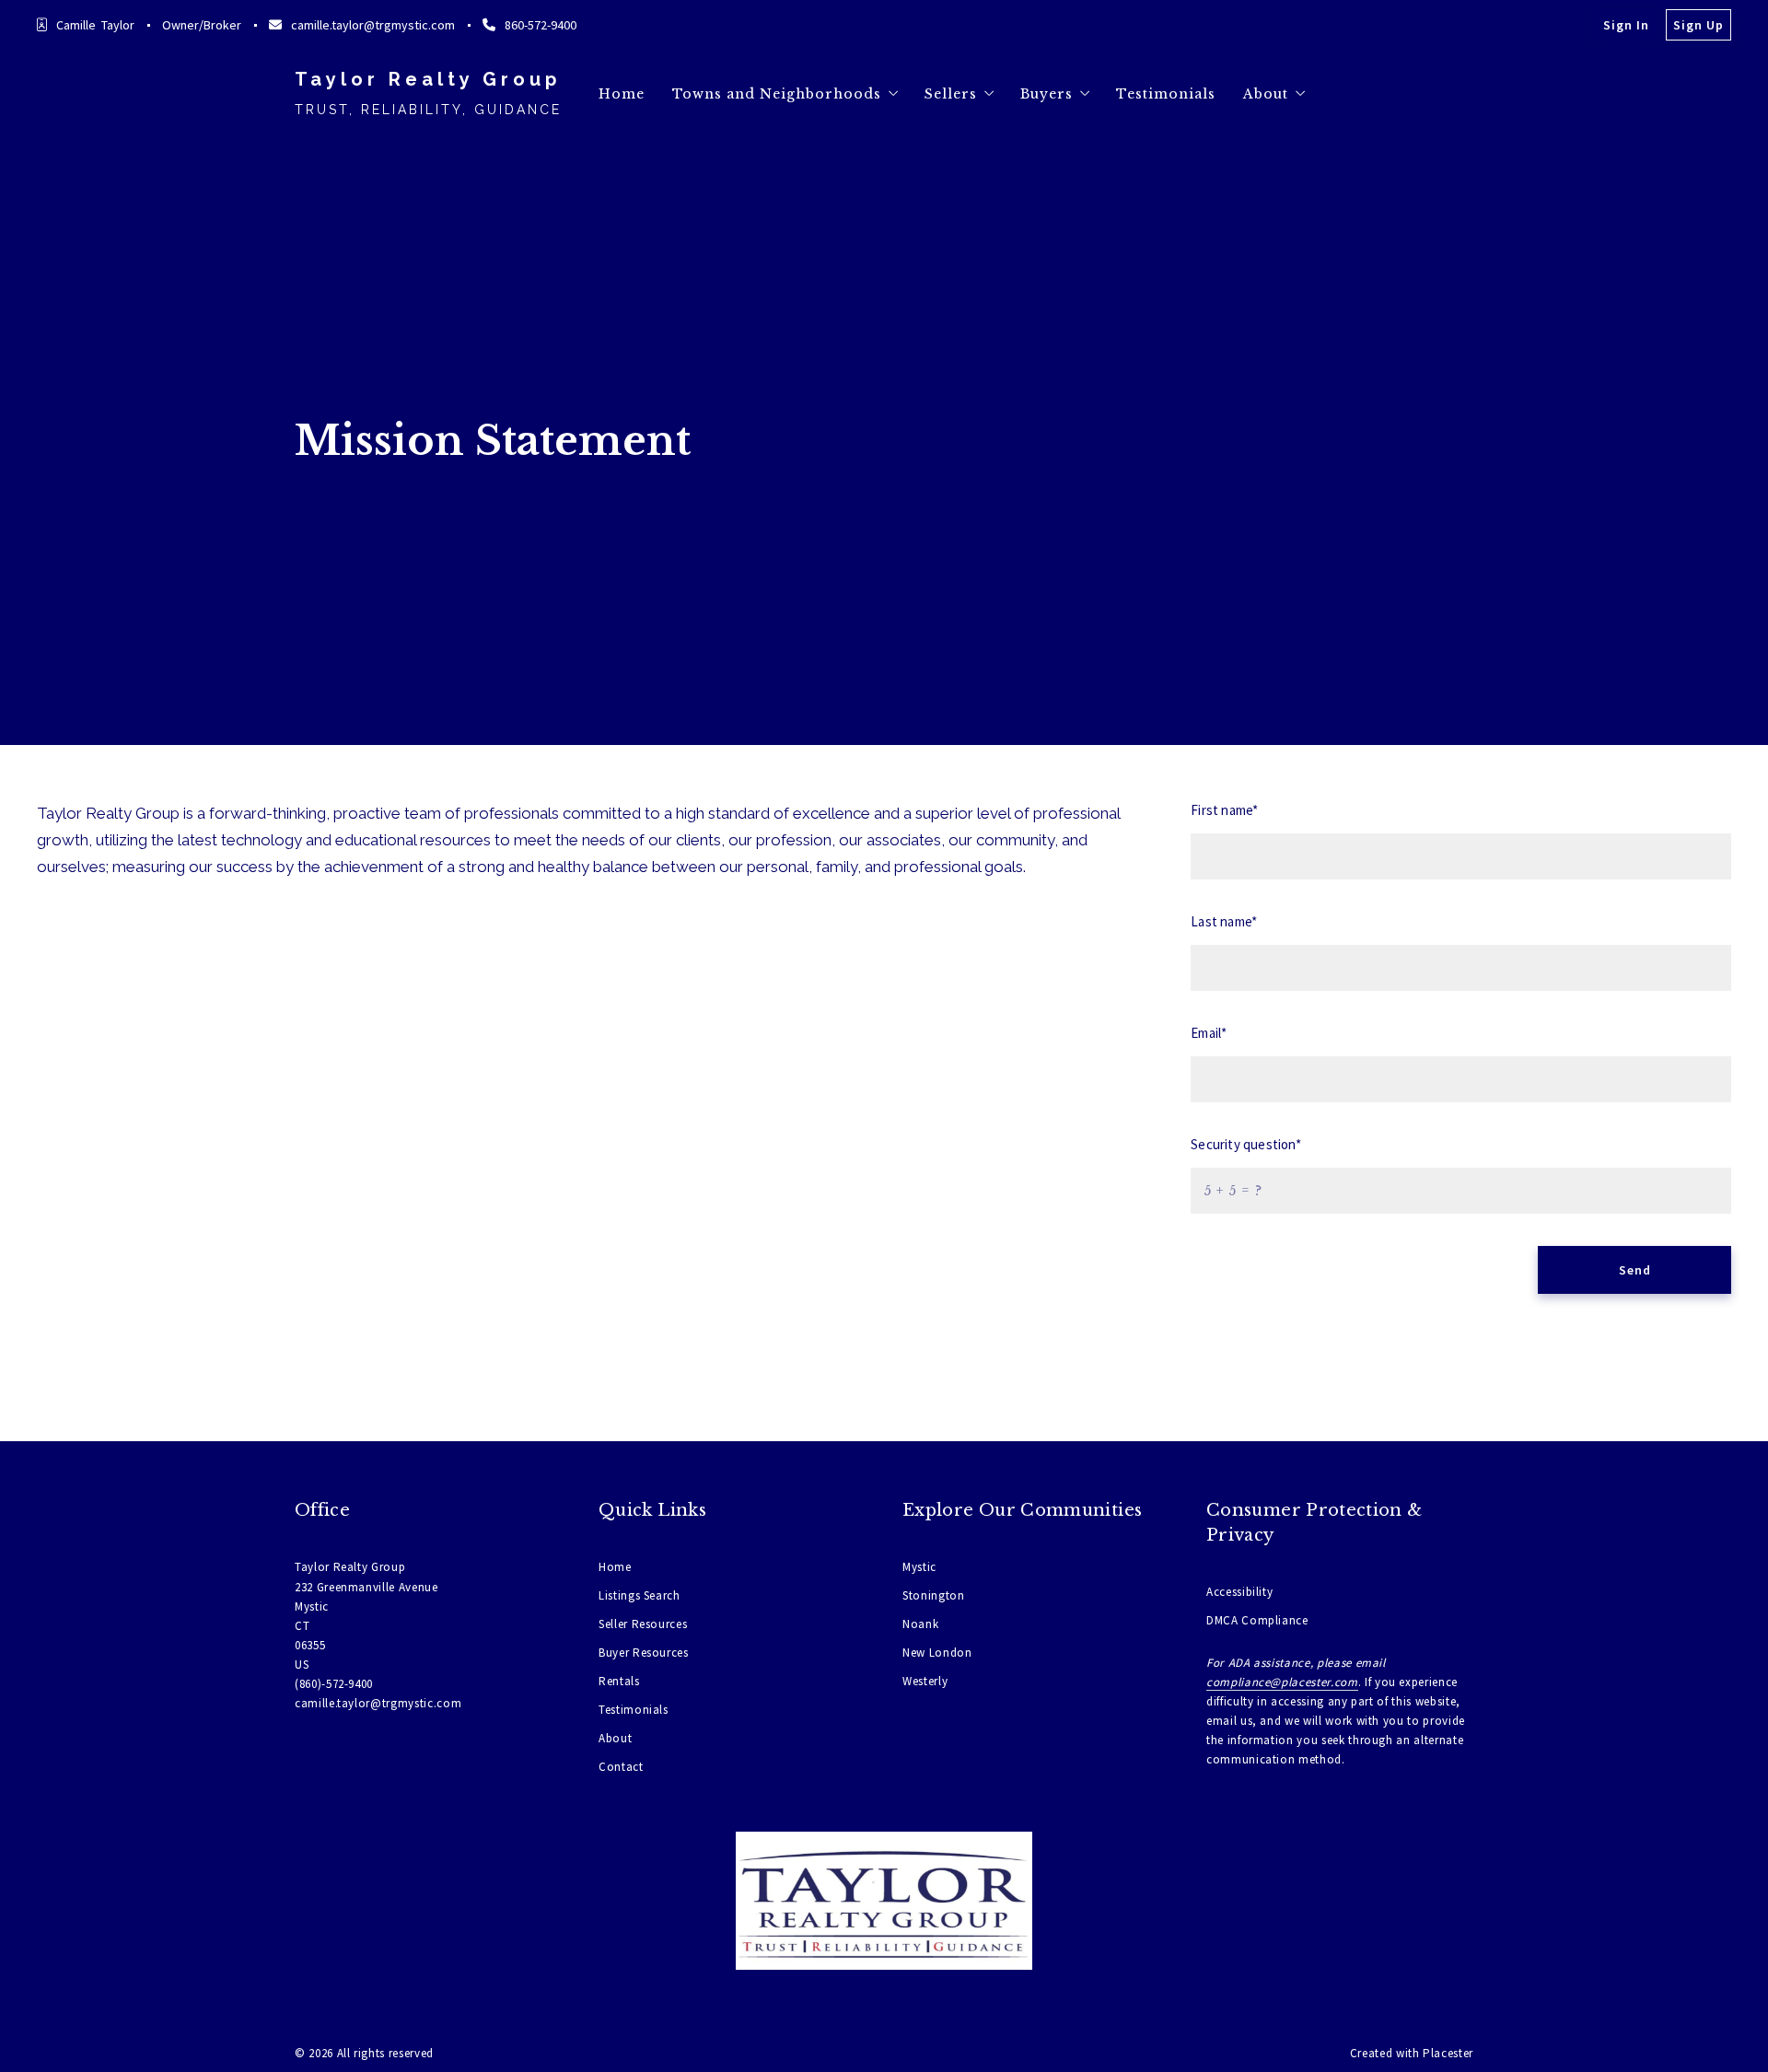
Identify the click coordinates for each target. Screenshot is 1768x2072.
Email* (1209, 1033)
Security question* (1245, 1144)
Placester (1448, 2053)
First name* (1224, 810)
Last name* (1224, 921)
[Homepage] (884, 1901)
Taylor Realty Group (428, 79)
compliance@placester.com (1282, 1682)
